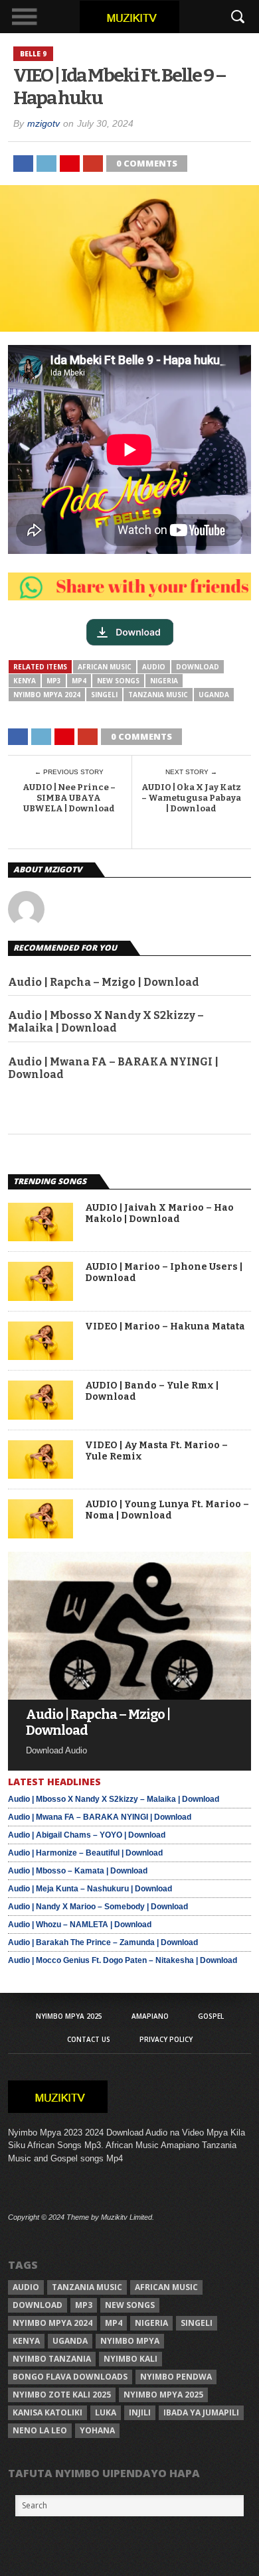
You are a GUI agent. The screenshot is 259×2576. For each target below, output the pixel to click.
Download (198, 667)
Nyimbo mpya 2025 (163, 2395)
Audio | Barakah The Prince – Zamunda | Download (103, 1942)
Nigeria (164, 681)
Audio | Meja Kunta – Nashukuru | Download (90, 1889)
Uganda (214, 695)
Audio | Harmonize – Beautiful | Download (85, 1853)
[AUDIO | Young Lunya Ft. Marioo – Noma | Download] (41, 1535)
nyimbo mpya (130, 2341)
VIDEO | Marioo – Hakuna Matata (165, 1327)
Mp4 (79, 681)
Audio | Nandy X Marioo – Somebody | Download (98, 1907)
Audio (154, 667)
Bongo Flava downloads (70, 2377)
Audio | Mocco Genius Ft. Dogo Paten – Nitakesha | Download (123, 1960)
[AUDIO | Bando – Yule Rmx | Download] (41, 1416)
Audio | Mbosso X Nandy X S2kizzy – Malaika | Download (106, 1022)
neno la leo (40, 2430)
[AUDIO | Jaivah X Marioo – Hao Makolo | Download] (41, 1238)
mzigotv (43, 123)
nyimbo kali (130, 2359)
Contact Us (89, 2039)
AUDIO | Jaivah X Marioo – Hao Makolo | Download (159, 1214)
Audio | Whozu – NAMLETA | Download (80, 1925)
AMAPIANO (150, 2016)
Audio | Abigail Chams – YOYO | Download (87, 1835)
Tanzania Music (158, 695)
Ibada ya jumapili (201, 2412)
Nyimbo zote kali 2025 (62, 2395)
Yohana (97, 2430)
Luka (106, 2412)
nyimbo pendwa (176, 2377)
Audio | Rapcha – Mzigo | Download (104, 982)
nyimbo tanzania (52, 2359)
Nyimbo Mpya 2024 (47, 695)
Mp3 (54, 681)
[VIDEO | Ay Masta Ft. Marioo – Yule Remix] (41, 1475)
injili (140, 2412)
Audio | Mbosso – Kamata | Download (78, 1871)
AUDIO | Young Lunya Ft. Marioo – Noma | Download (167, 1510)
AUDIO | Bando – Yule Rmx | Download (152, 1391)
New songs (118, 681)
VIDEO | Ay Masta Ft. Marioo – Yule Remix (156, 1451)
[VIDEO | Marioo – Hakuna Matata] (41, 1356)
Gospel (211, 2016)
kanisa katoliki (47, 2412)
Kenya (25, 681)
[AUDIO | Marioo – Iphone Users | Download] (41, 1297)
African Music (105, 667)
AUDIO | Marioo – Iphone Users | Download (164, 1273)
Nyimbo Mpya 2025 (69, 2016)
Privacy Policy (166, 2039)
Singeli (104, 695)
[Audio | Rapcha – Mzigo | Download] (129, 1696)
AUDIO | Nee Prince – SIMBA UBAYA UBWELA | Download (69, 797)
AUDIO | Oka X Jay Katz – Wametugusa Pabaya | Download (191, 797)
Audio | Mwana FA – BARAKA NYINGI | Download (113, 1068)
